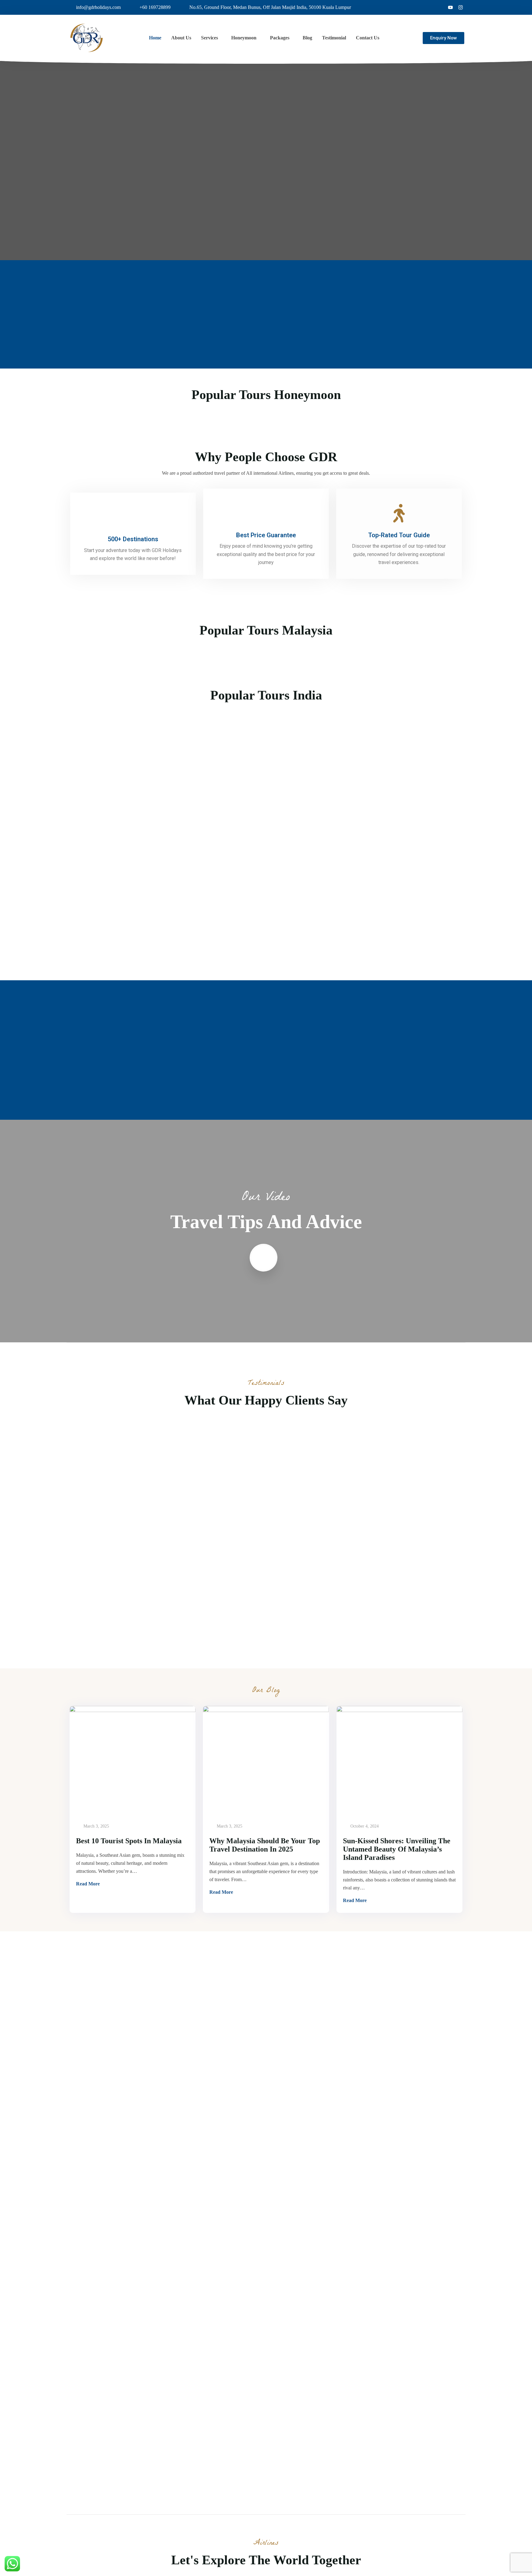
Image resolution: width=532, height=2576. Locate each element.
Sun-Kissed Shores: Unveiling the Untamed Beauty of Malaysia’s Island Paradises (397, 1849)
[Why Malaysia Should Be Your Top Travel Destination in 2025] (266, 1760)
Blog (307, 38)
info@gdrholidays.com (98, 7)
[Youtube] (450, 7)
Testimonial (334, 38)
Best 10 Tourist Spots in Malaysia (129, 1841)
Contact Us (368, 38)
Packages (280, 38)
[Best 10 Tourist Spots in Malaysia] (133, 1760)
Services (210, 38)
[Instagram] (461, 7)
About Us (181, 38)
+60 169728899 (155, 7)
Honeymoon (244, 38)
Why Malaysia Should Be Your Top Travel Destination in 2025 (265, 1845)
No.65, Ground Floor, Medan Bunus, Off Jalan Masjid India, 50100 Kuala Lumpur (270, 7)
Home (155, 38)
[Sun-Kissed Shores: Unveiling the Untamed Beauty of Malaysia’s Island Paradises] (399, 1760)
